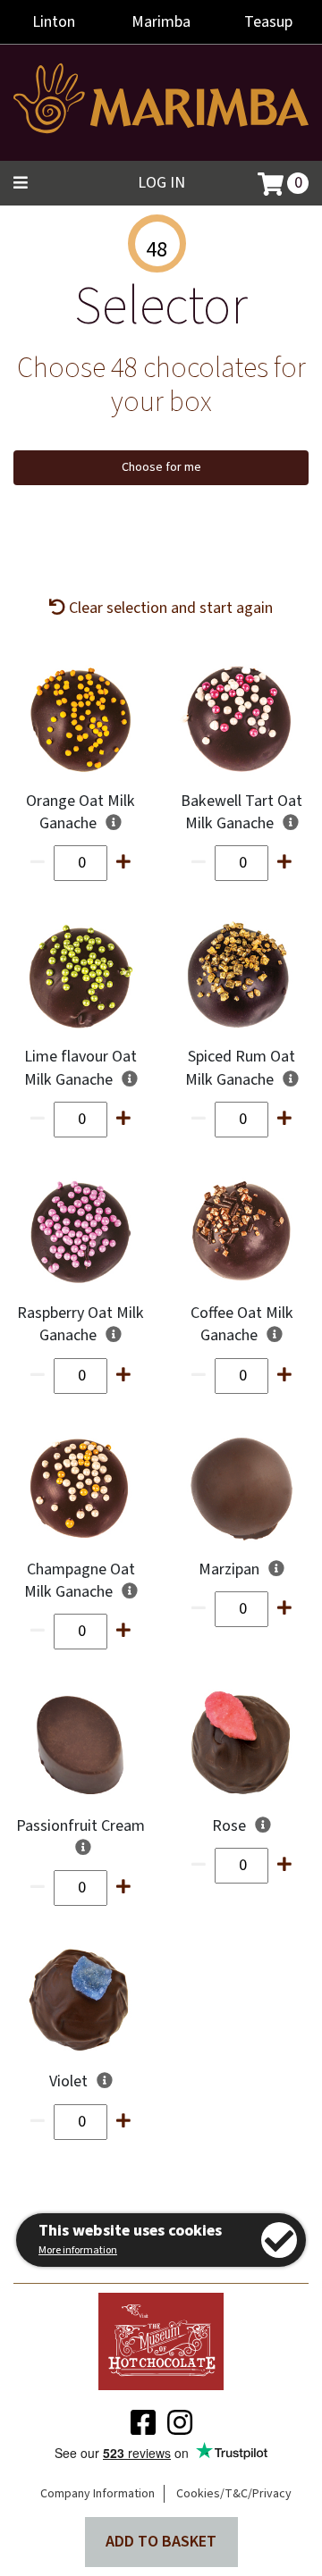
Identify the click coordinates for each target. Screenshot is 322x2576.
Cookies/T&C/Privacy (234, 2494)
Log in (161, 183)
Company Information (97, 2494)
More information (78, 2250)
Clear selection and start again (169, 608)
